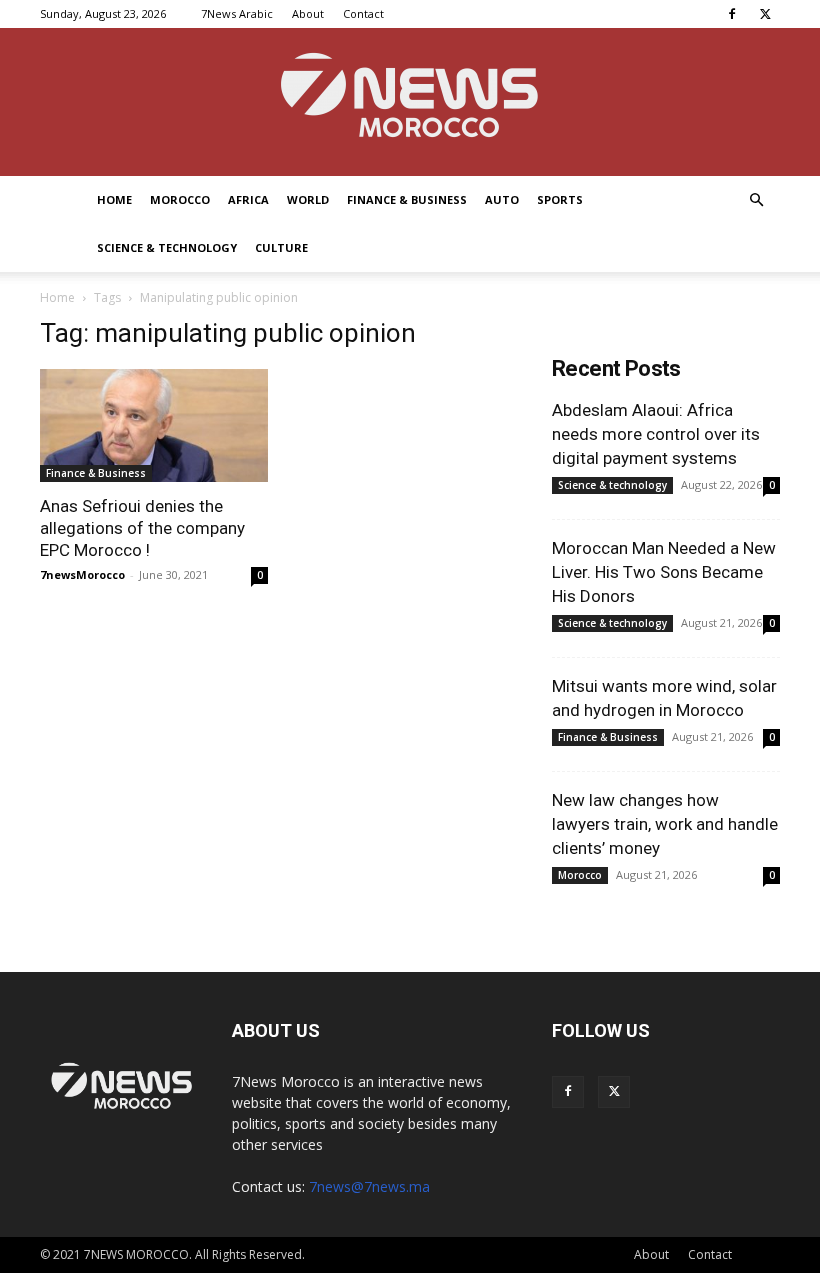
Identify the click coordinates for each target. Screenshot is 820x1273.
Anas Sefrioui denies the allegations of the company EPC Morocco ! (142, 528)
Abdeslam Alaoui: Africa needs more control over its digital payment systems (656, 434)
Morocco (180, 199)
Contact (363, 13)
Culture (281, 247)
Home (114, 199)
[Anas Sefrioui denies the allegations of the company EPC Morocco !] (154, 425)
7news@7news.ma (369, 1186)
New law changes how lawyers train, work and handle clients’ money (665, 824)
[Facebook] (732, 14)
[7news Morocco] (410, 102)
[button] (756, 200)
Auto (502, 199)
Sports (560, 199)
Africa (248, 199)
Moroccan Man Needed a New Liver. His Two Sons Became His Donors (664, 572)
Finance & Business (407, 199)
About (308, 13)
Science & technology (167, 247)
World (308, 199)
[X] (765, 14)
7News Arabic (237, 13)
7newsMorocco (82, 574)
